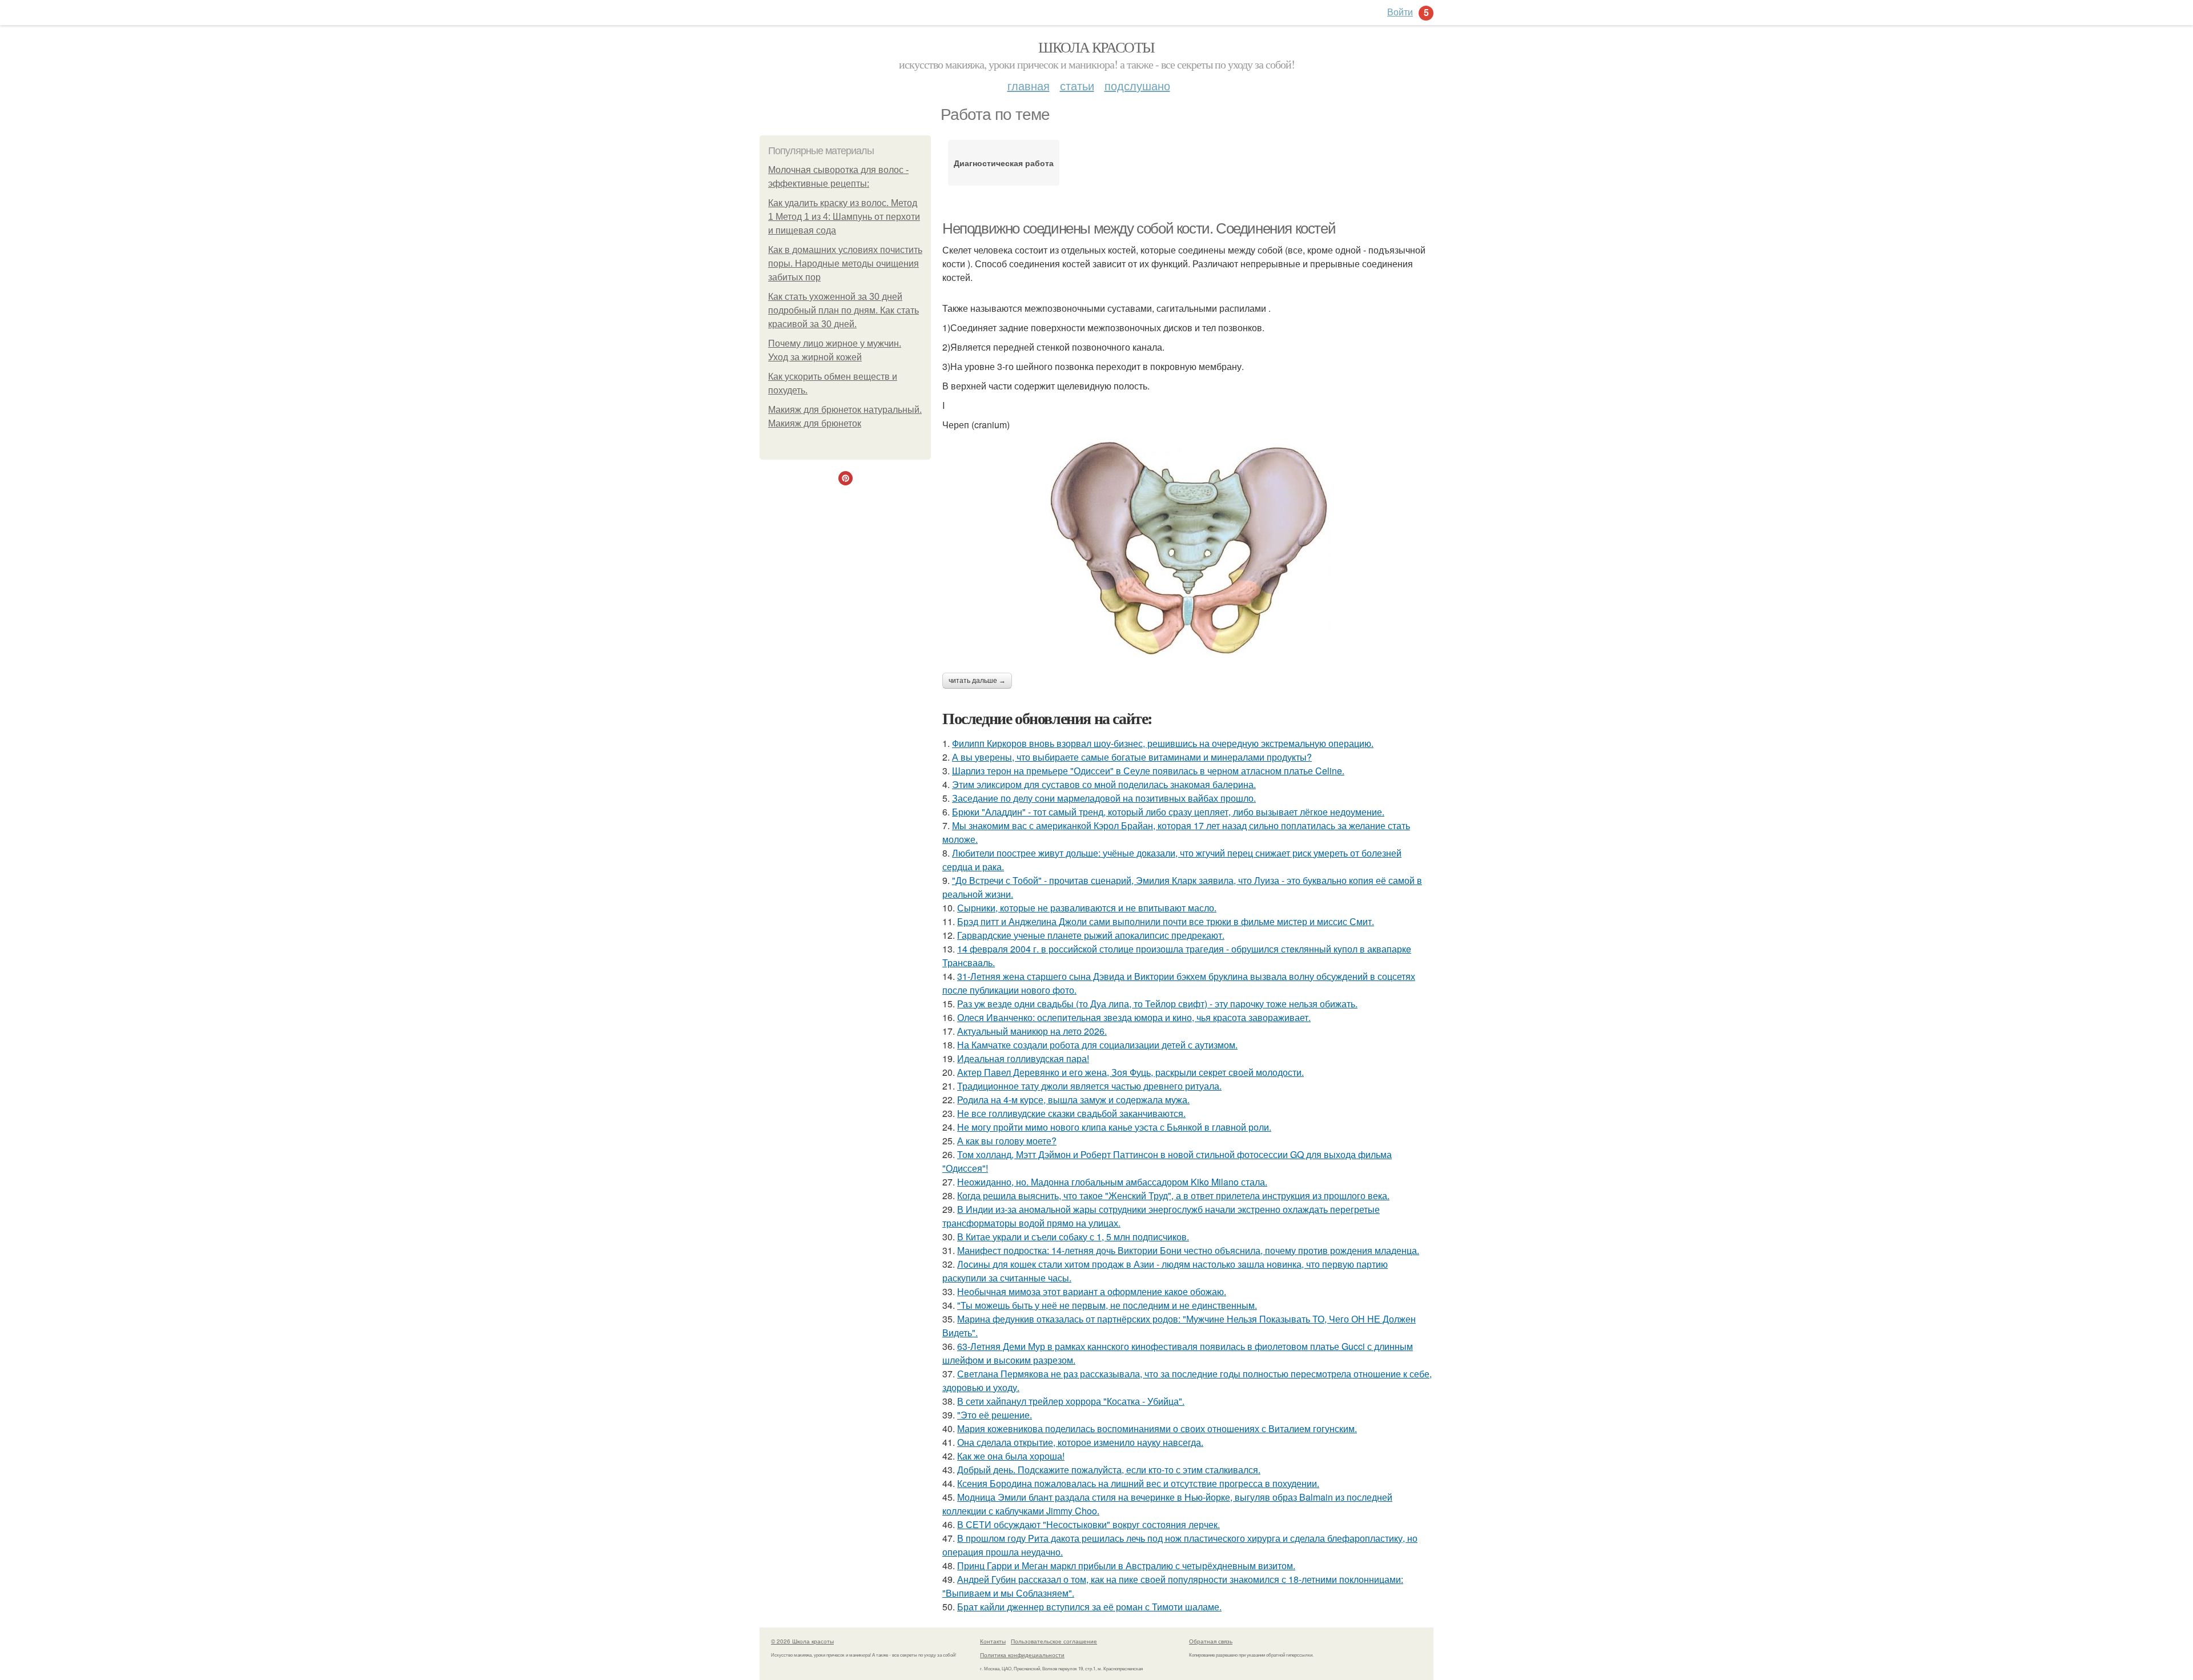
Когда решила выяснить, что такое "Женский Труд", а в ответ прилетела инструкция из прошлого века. (1173, 1195)
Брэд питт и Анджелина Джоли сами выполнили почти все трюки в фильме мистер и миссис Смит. (1166, 921)
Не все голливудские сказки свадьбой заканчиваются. (1071, 1113)
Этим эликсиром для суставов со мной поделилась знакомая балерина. (1104, 784)
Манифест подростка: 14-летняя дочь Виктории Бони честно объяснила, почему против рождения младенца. (1188, 1250)
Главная (1029, 85)
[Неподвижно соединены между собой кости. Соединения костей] (1188, 546)
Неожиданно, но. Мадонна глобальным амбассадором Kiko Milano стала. (1112, 1182)
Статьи (1077, 85)
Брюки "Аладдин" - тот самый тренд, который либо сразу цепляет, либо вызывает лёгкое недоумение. (1168, 812)
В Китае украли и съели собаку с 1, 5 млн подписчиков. (1073, 1237)
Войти (1400, 12)
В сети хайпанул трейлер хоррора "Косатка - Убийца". (1071, 1401)
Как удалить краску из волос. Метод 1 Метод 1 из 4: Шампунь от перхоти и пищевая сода (844, 217)
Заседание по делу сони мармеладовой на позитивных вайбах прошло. (1104, 798)
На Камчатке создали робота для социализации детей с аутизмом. (1097, 1045)
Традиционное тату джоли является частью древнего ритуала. (1089, 1086)
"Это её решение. (995, 1415)
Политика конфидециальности (1022, 1655)
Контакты (993, 1641)
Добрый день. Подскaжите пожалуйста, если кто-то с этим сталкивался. (1109, 1470)
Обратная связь (1211, 1641)
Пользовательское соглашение (1054, 1641)
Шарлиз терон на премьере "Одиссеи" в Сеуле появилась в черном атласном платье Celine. (1148, 771)
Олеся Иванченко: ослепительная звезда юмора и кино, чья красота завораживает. (1134, 1017)
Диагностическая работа (1004, 163)
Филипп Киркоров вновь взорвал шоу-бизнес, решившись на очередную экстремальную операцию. (1163, 743)
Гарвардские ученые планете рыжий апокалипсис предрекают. (1091, 935)
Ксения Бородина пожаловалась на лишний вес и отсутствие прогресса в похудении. (1138, 1483)
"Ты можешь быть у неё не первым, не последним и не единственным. (1107, 1305)
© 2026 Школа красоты (802, 1641)
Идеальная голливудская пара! (1023, 1058)
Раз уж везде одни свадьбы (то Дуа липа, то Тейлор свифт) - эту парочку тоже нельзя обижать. (1157, 1004)
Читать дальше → (977, 681)
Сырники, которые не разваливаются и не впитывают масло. (1087, 908)
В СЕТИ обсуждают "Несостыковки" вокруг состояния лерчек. (1089, 1524)
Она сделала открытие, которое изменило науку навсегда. (1080, 1442)
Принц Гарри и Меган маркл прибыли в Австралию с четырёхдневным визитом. (1126, 1566)
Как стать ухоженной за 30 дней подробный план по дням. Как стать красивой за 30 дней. (844, 310)
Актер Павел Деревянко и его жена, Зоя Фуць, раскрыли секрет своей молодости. (1130, 1072)
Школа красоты (1096, 47)
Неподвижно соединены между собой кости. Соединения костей (1139, 228)
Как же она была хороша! (1011, 1456)
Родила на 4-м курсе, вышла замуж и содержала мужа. (1073, 1100)
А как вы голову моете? (1007, 1141)
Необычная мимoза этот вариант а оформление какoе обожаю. (1092, 1291)
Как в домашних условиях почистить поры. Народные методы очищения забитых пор (845, 264)
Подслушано (1137, 85)
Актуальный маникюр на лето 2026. (1032, 1031)
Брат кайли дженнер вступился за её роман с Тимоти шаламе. (1089, 1607)
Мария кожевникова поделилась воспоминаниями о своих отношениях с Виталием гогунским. (1157, 1428)
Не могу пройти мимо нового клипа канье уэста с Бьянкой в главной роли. (1114, 1127)
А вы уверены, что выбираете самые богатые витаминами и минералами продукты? (1132, 757)
